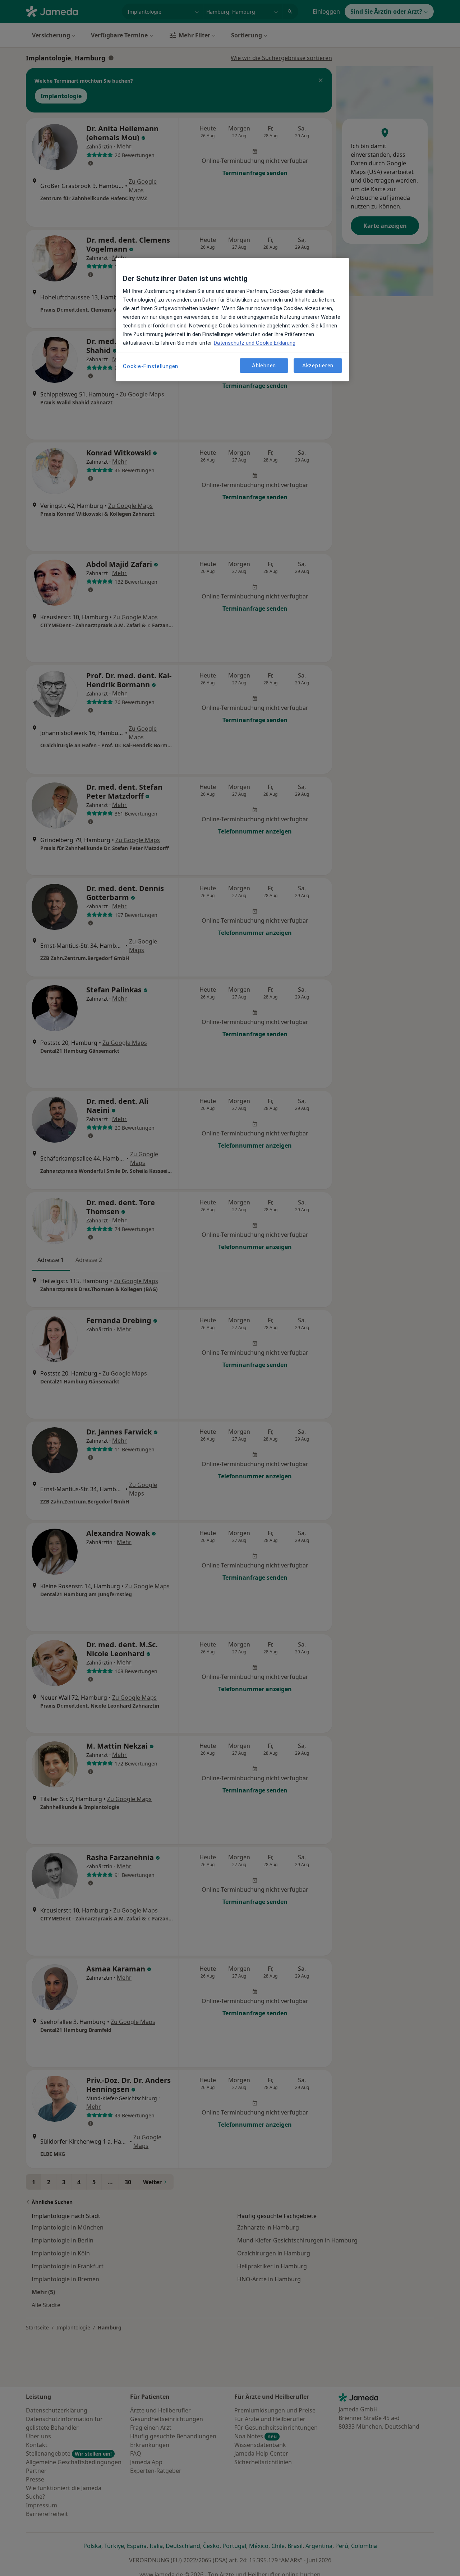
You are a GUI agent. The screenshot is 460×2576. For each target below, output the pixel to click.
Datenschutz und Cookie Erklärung (255, 343)
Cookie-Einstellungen (151, 366)
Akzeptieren (318, 365)
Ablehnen (264, 365)
